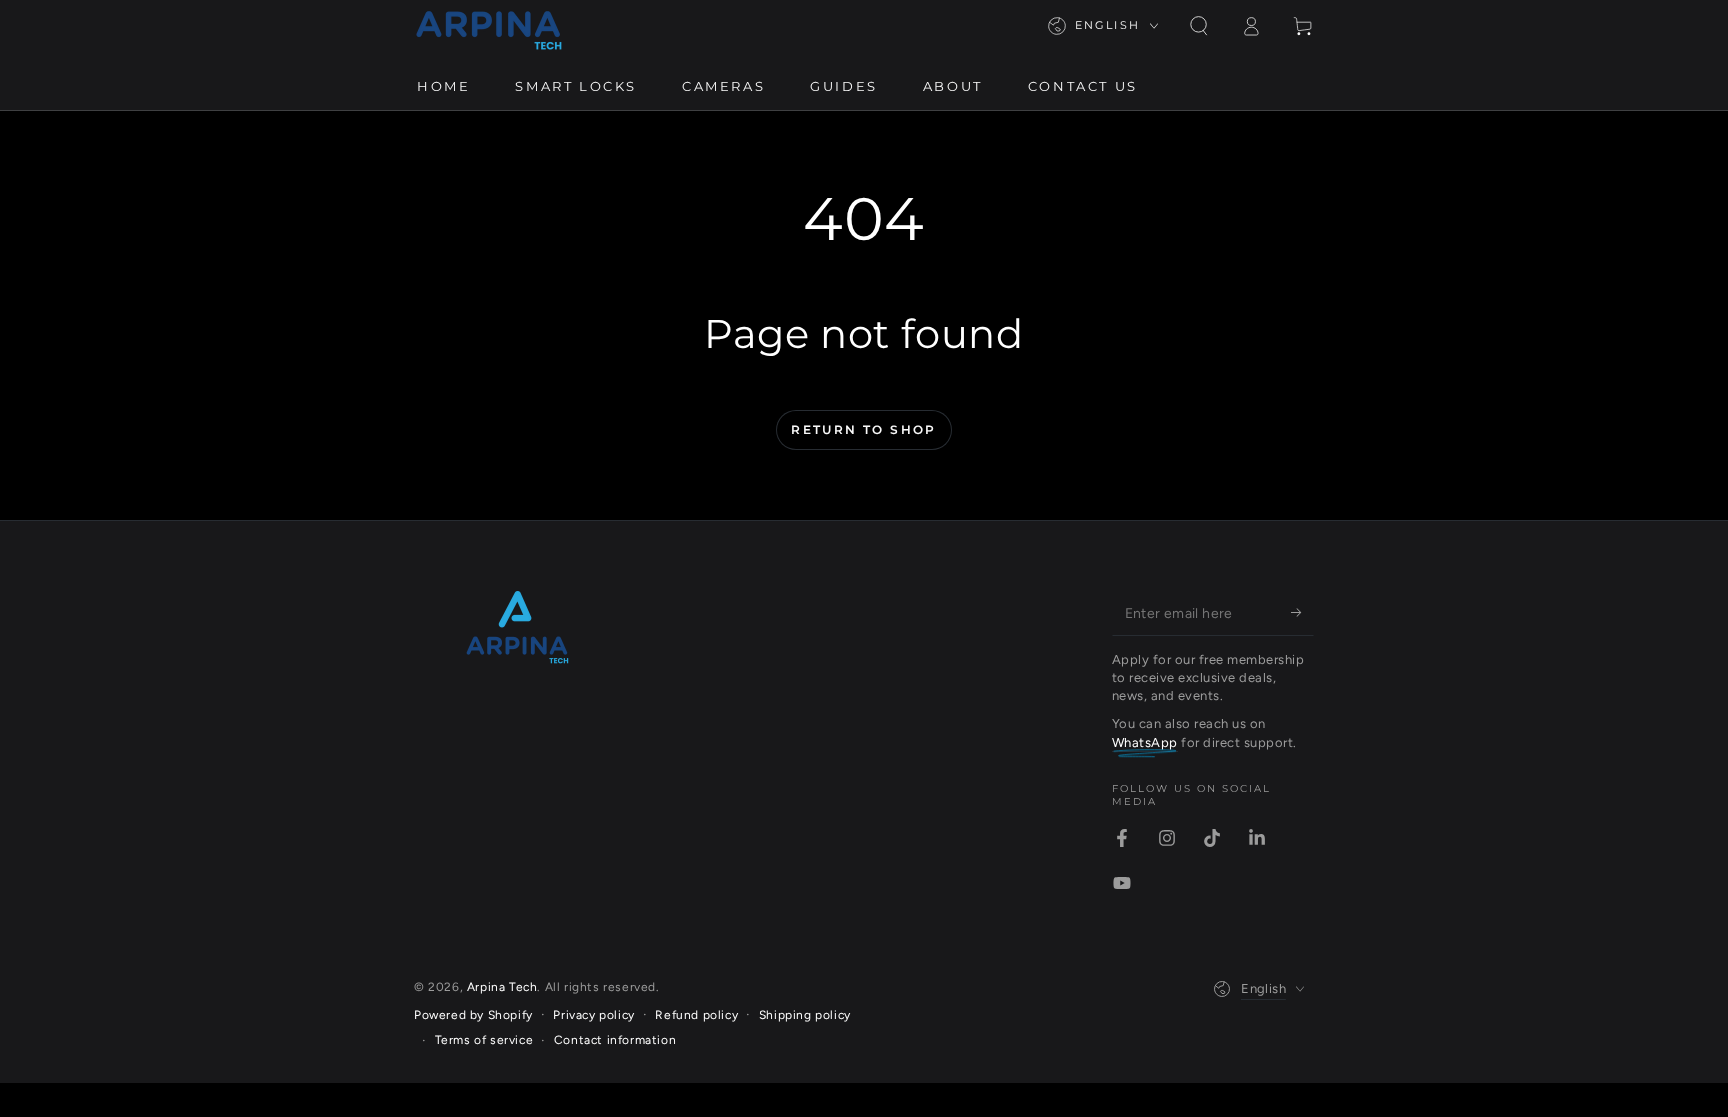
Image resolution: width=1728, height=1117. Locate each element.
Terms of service (484, 1040)
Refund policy (696, 1015)
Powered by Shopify (473, 1015)
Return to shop (864, 429)
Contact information (615, 1040)
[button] (1199, 26)
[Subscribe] (1302, 613)
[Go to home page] (489, 26)
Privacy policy (593, 1015)
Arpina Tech (502, 987)
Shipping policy (805, 1015)
